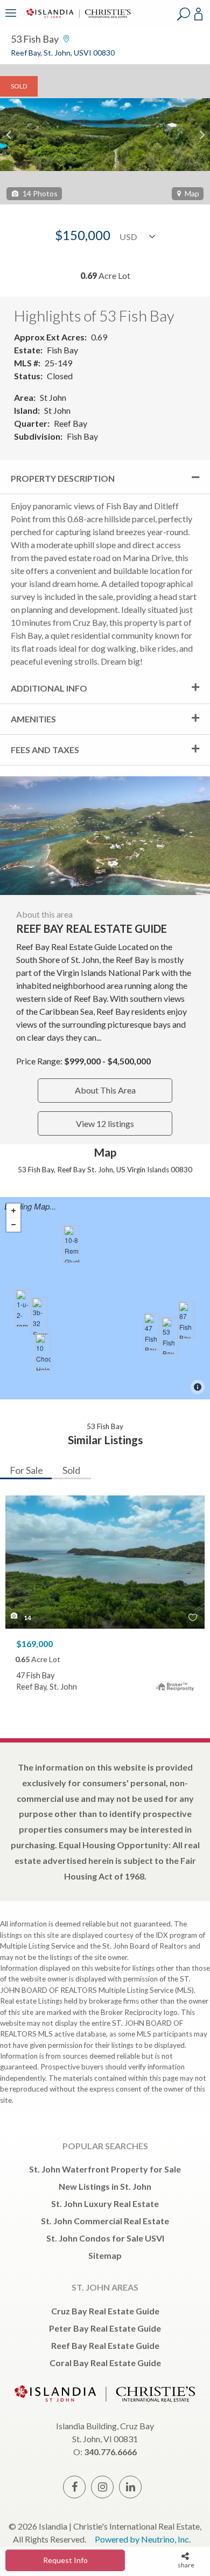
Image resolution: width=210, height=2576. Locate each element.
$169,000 (34, 1644)
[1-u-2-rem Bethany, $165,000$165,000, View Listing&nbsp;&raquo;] (24, 1308)
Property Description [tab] (63, 478)
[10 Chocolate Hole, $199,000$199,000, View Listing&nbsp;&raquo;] (43, 1352)
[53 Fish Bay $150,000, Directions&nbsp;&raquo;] (170, 1336)
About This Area (105, 1090)
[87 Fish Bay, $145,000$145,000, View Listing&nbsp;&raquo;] (186, 1320)
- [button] (13, 1225)
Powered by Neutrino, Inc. (143, 2539)
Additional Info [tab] (49, 688)
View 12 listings (105, 1123)
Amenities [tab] (33, 719)
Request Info (65, 2560)
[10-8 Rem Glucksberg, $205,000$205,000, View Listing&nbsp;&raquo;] (72, 1244)
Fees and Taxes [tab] (45, 750)
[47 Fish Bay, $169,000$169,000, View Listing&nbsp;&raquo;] (152, 1332)
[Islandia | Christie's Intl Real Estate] (77, 20)
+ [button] (13, 1211)
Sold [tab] (71, 1470)
